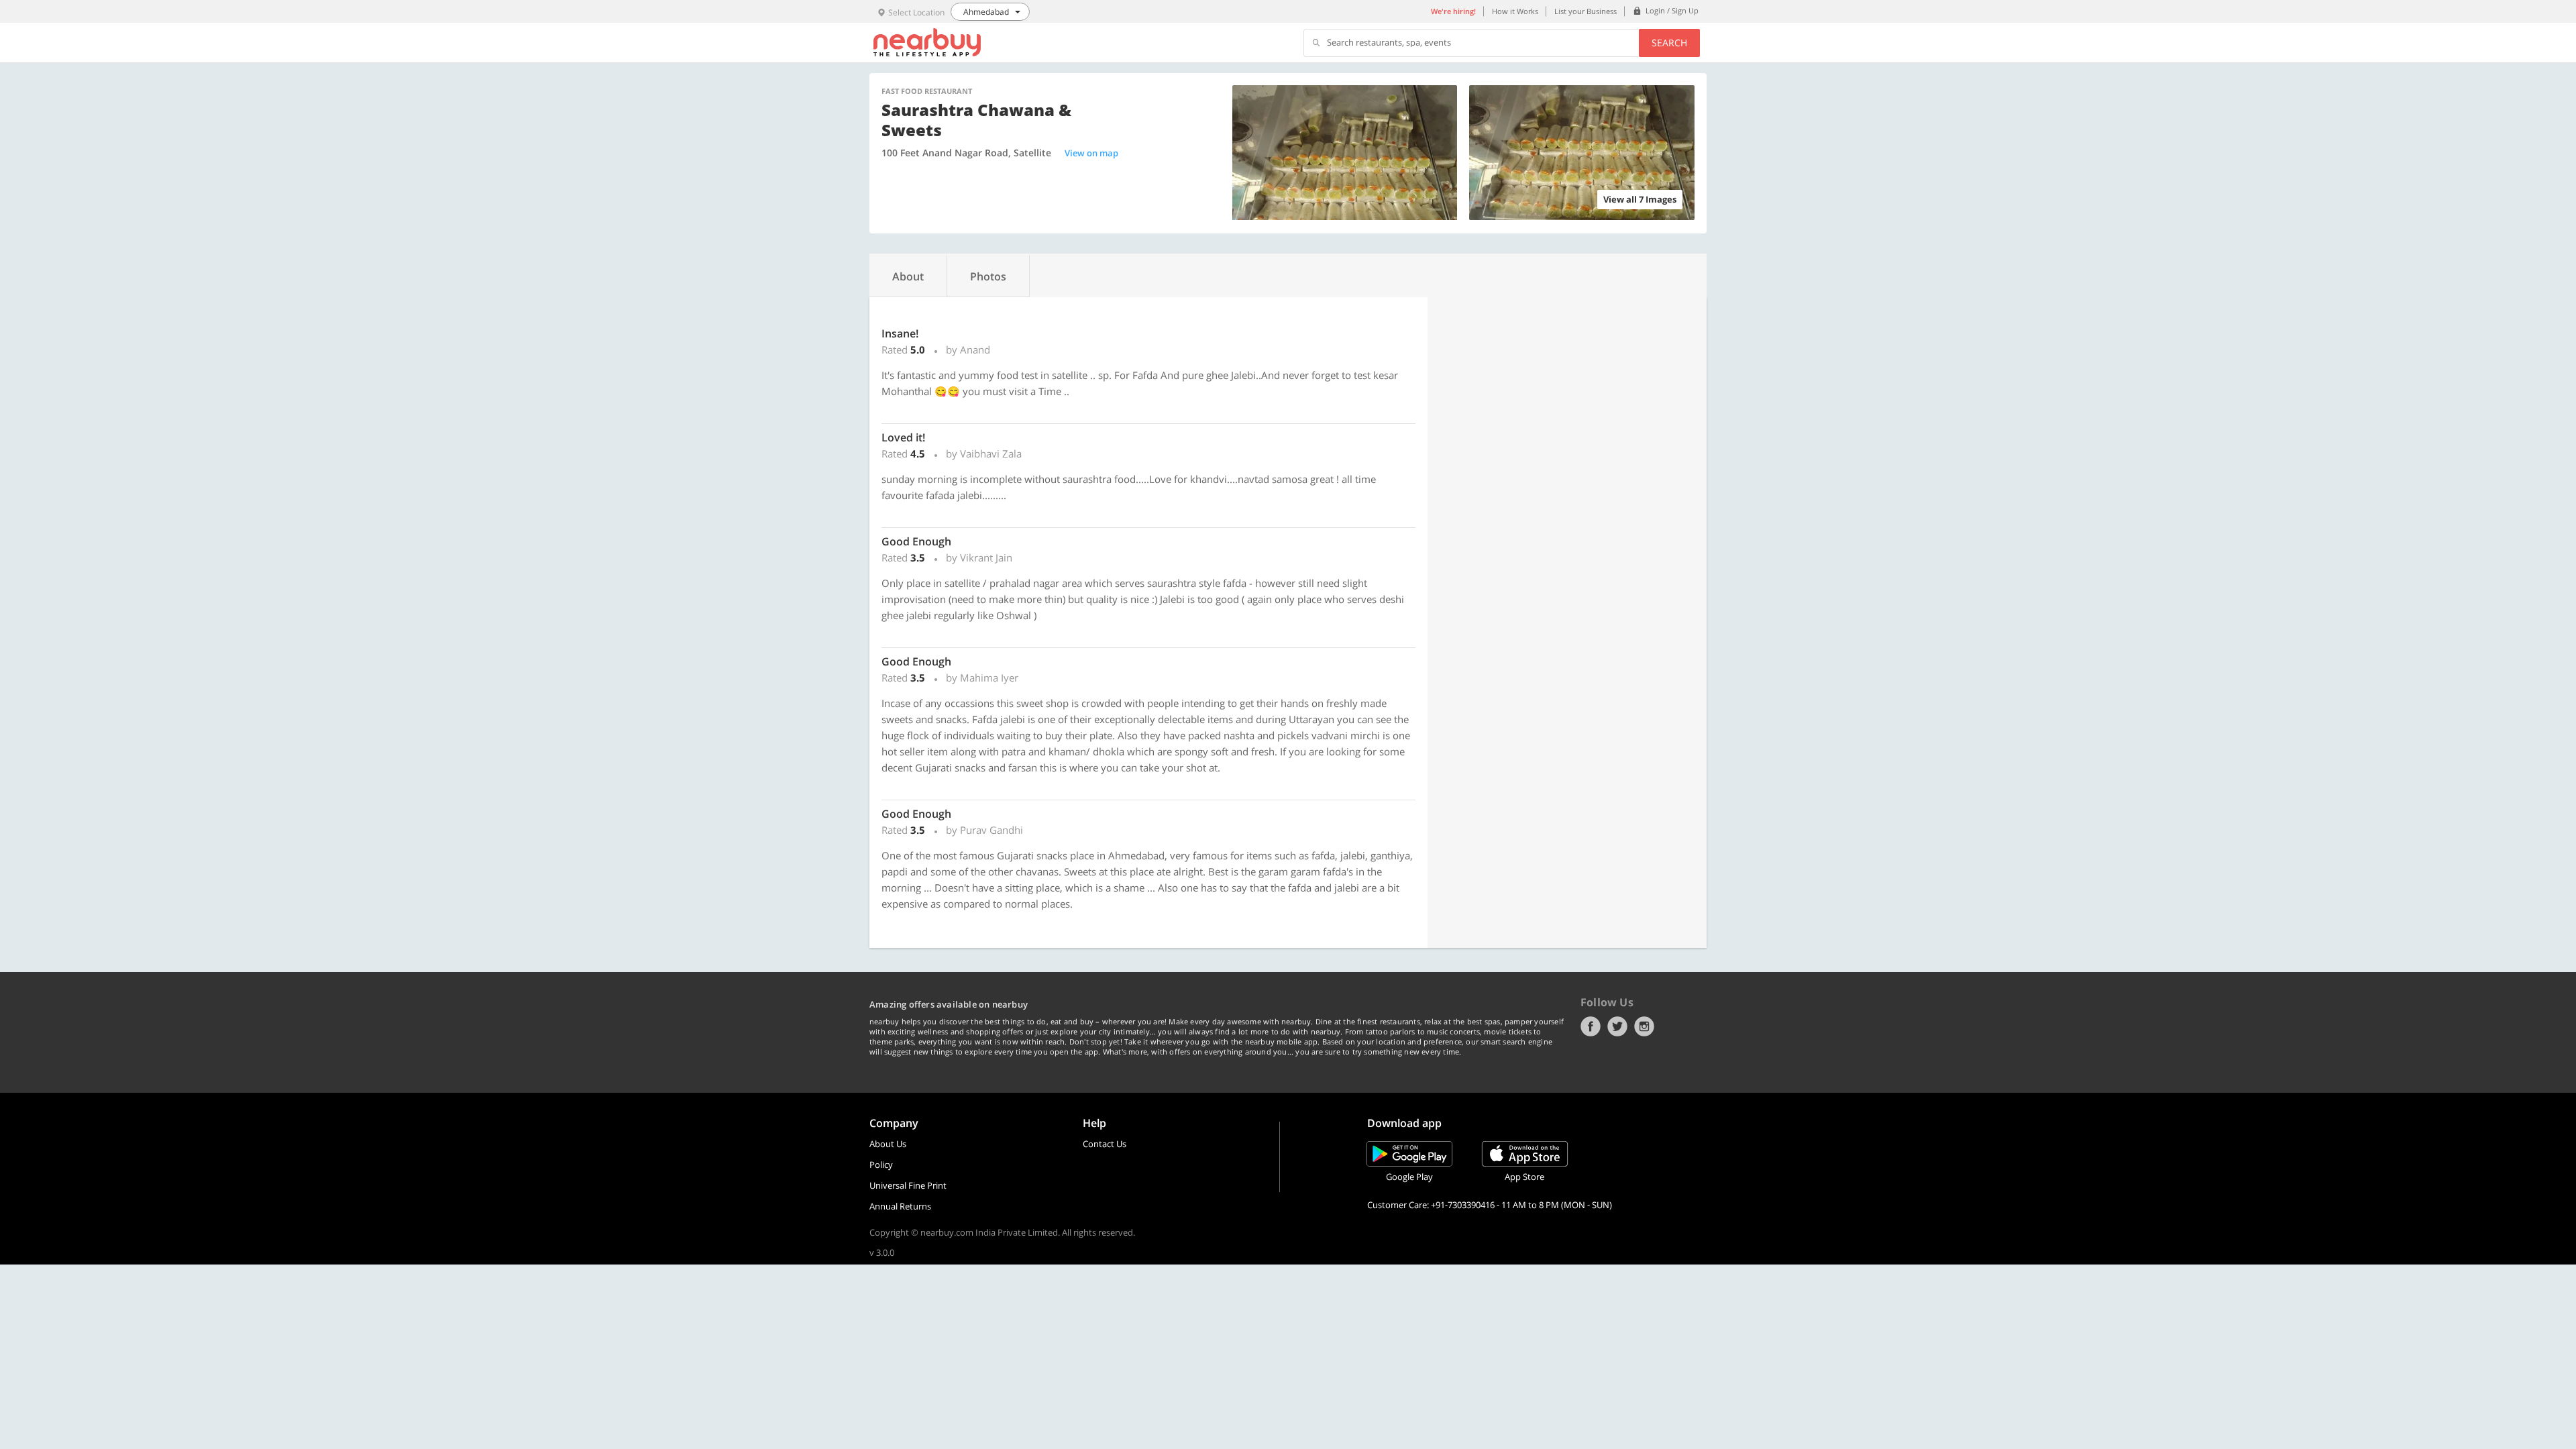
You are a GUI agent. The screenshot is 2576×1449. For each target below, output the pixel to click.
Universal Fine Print (908, 1185)
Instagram (1644, 1026)
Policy (881, 1165)
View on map (1091, 153)
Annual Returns (900, 1206)
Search (1669, 43)
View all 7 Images (1640, 199)
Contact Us (1105, 1144)
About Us (888, 1144)
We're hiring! (1453, 11)
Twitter (1617, 1026)
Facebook (1591, 1026)
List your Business (1586, 11)
